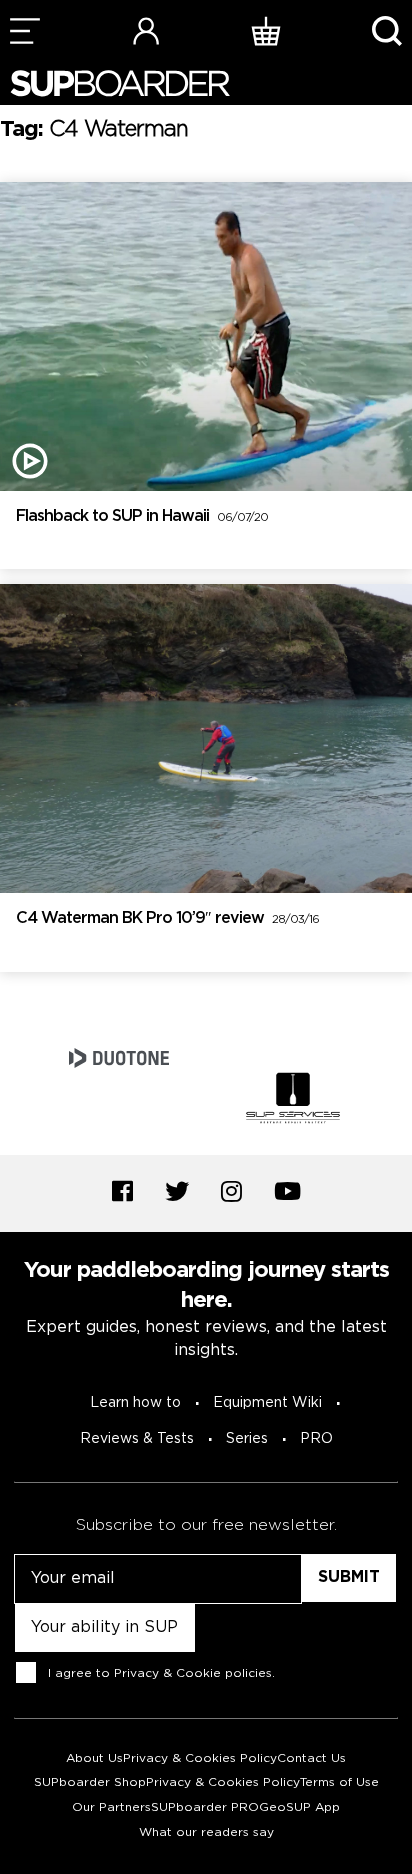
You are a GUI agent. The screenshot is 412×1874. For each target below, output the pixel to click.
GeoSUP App (299, 1807)
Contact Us (311, 1758)
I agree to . (161, 1672)
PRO (316, 1439)
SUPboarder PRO (205, 1807)
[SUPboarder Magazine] (120, 83)
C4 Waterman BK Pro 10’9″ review (167, 918)
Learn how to (135, 1403)
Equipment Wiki (267, 1403)
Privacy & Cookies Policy (200, 1758)
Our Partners (111, 1807)
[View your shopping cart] (266, 30)
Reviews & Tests (137, 1439)
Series (247, 1439)
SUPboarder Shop (90, 1782)
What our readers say (206, 1832)
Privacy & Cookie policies (193, 1672)
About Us (94, 1758)
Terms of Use (339, 1782)
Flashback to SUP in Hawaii (142, 516)
